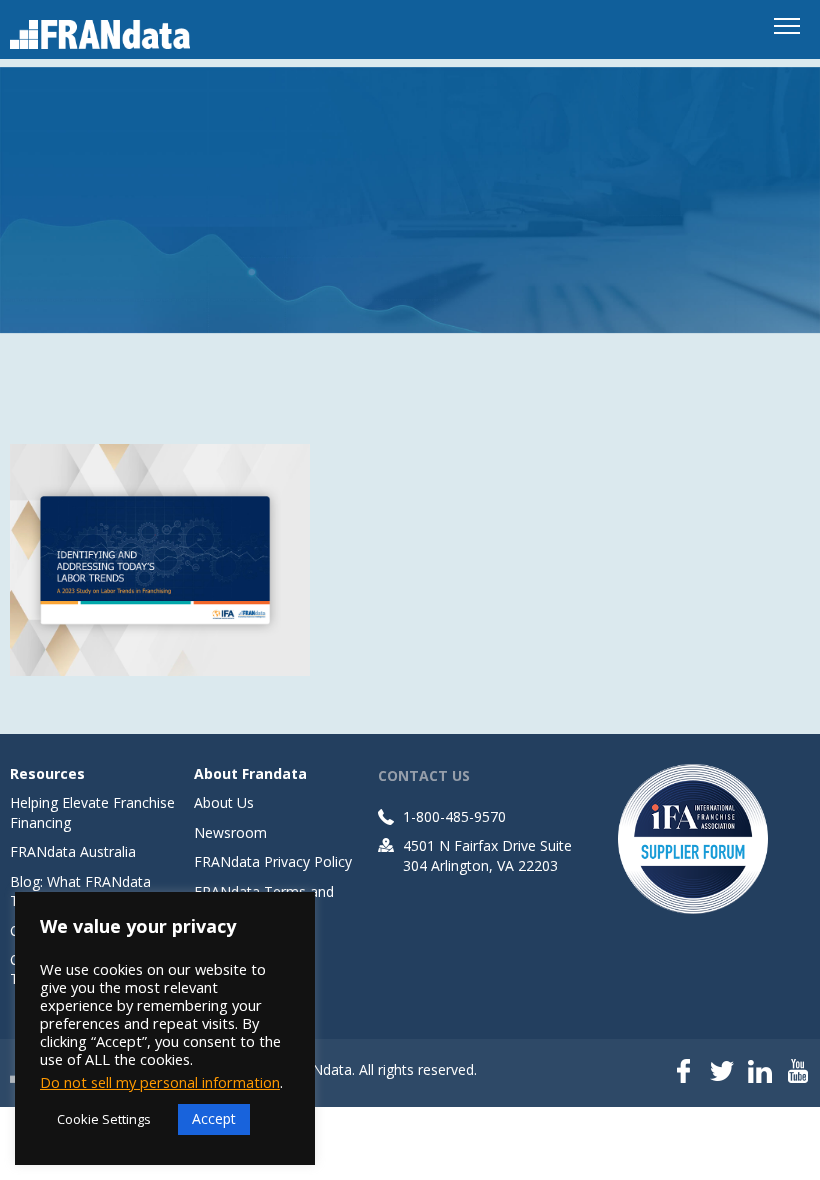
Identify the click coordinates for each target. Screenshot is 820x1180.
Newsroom (230, 832)
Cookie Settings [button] (104, 1119)
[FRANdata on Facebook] (684, 1073)
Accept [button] (214, 1118)
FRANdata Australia (73, 851)
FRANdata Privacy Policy (273, 861)
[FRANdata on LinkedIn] (760, 1073)
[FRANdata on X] (722, 1073)
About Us (224, 802)
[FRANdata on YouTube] (798, 1073)
